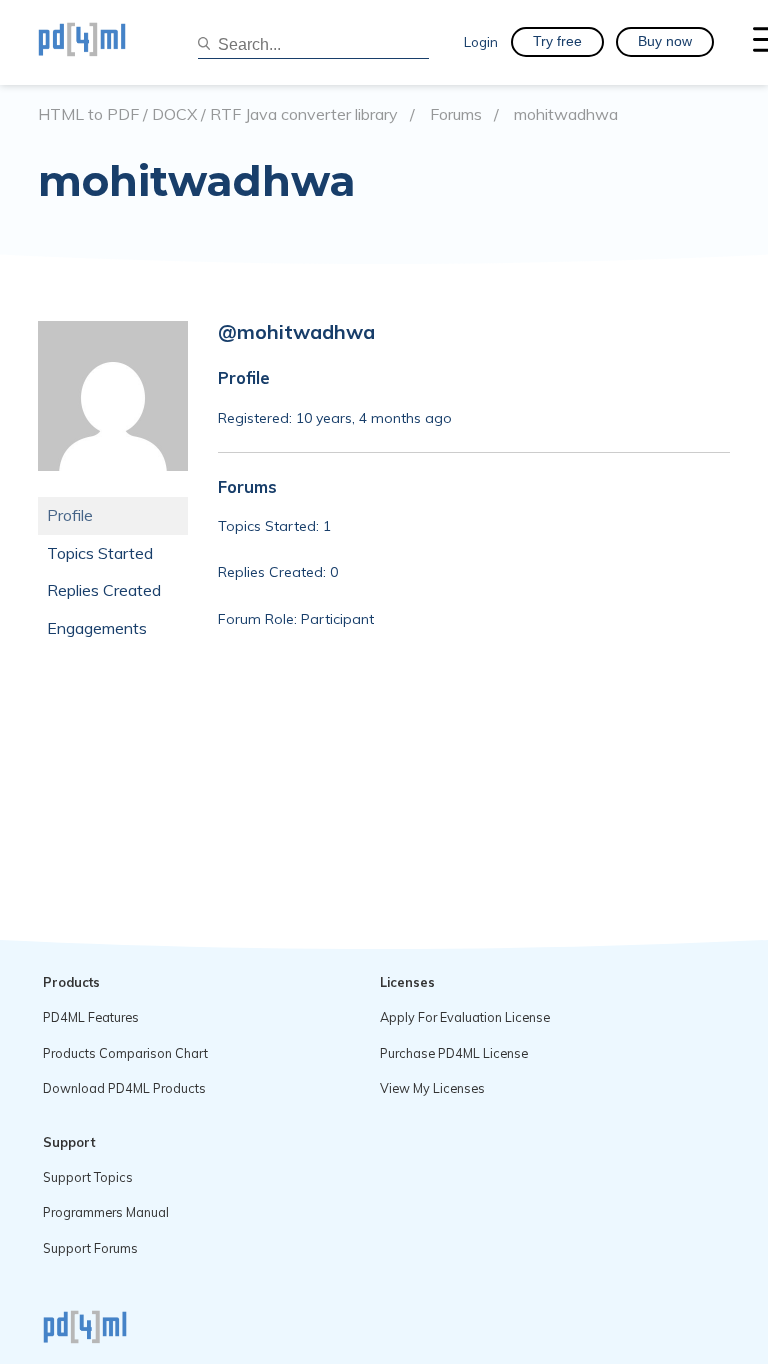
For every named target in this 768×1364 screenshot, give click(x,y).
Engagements (97, 628)
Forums (456, 114)
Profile (70, 515)
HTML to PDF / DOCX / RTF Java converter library (218, 114)
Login (481, 41)
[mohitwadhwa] (113, 486)
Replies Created (104, 590)
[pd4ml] (103, 42)
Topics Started (100, 553)
